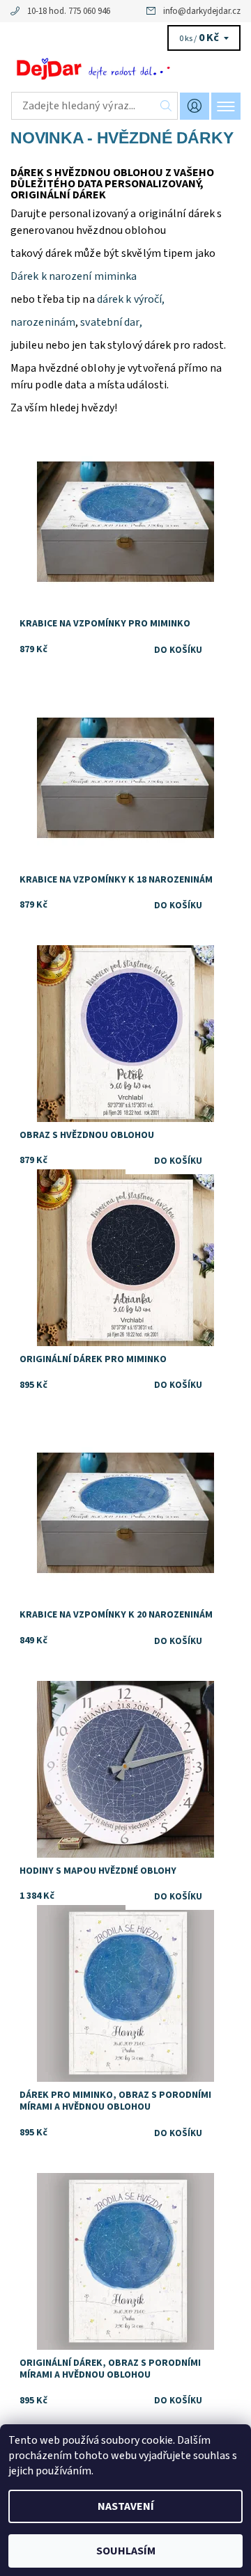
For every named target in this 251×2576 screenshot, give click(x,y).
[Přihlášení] (195, 106)
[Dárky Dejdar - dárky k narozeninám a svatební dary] (125, 68)
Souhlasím (126, 2551)
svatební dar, (111, 322)
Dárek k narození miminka (74, 276)
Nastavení (126, 2506)
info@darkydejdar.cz (202, 11)
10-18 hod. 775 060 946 (69, 11)
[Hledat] (166, 106)
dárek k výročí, (130, 299)
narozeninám (43, 322)
